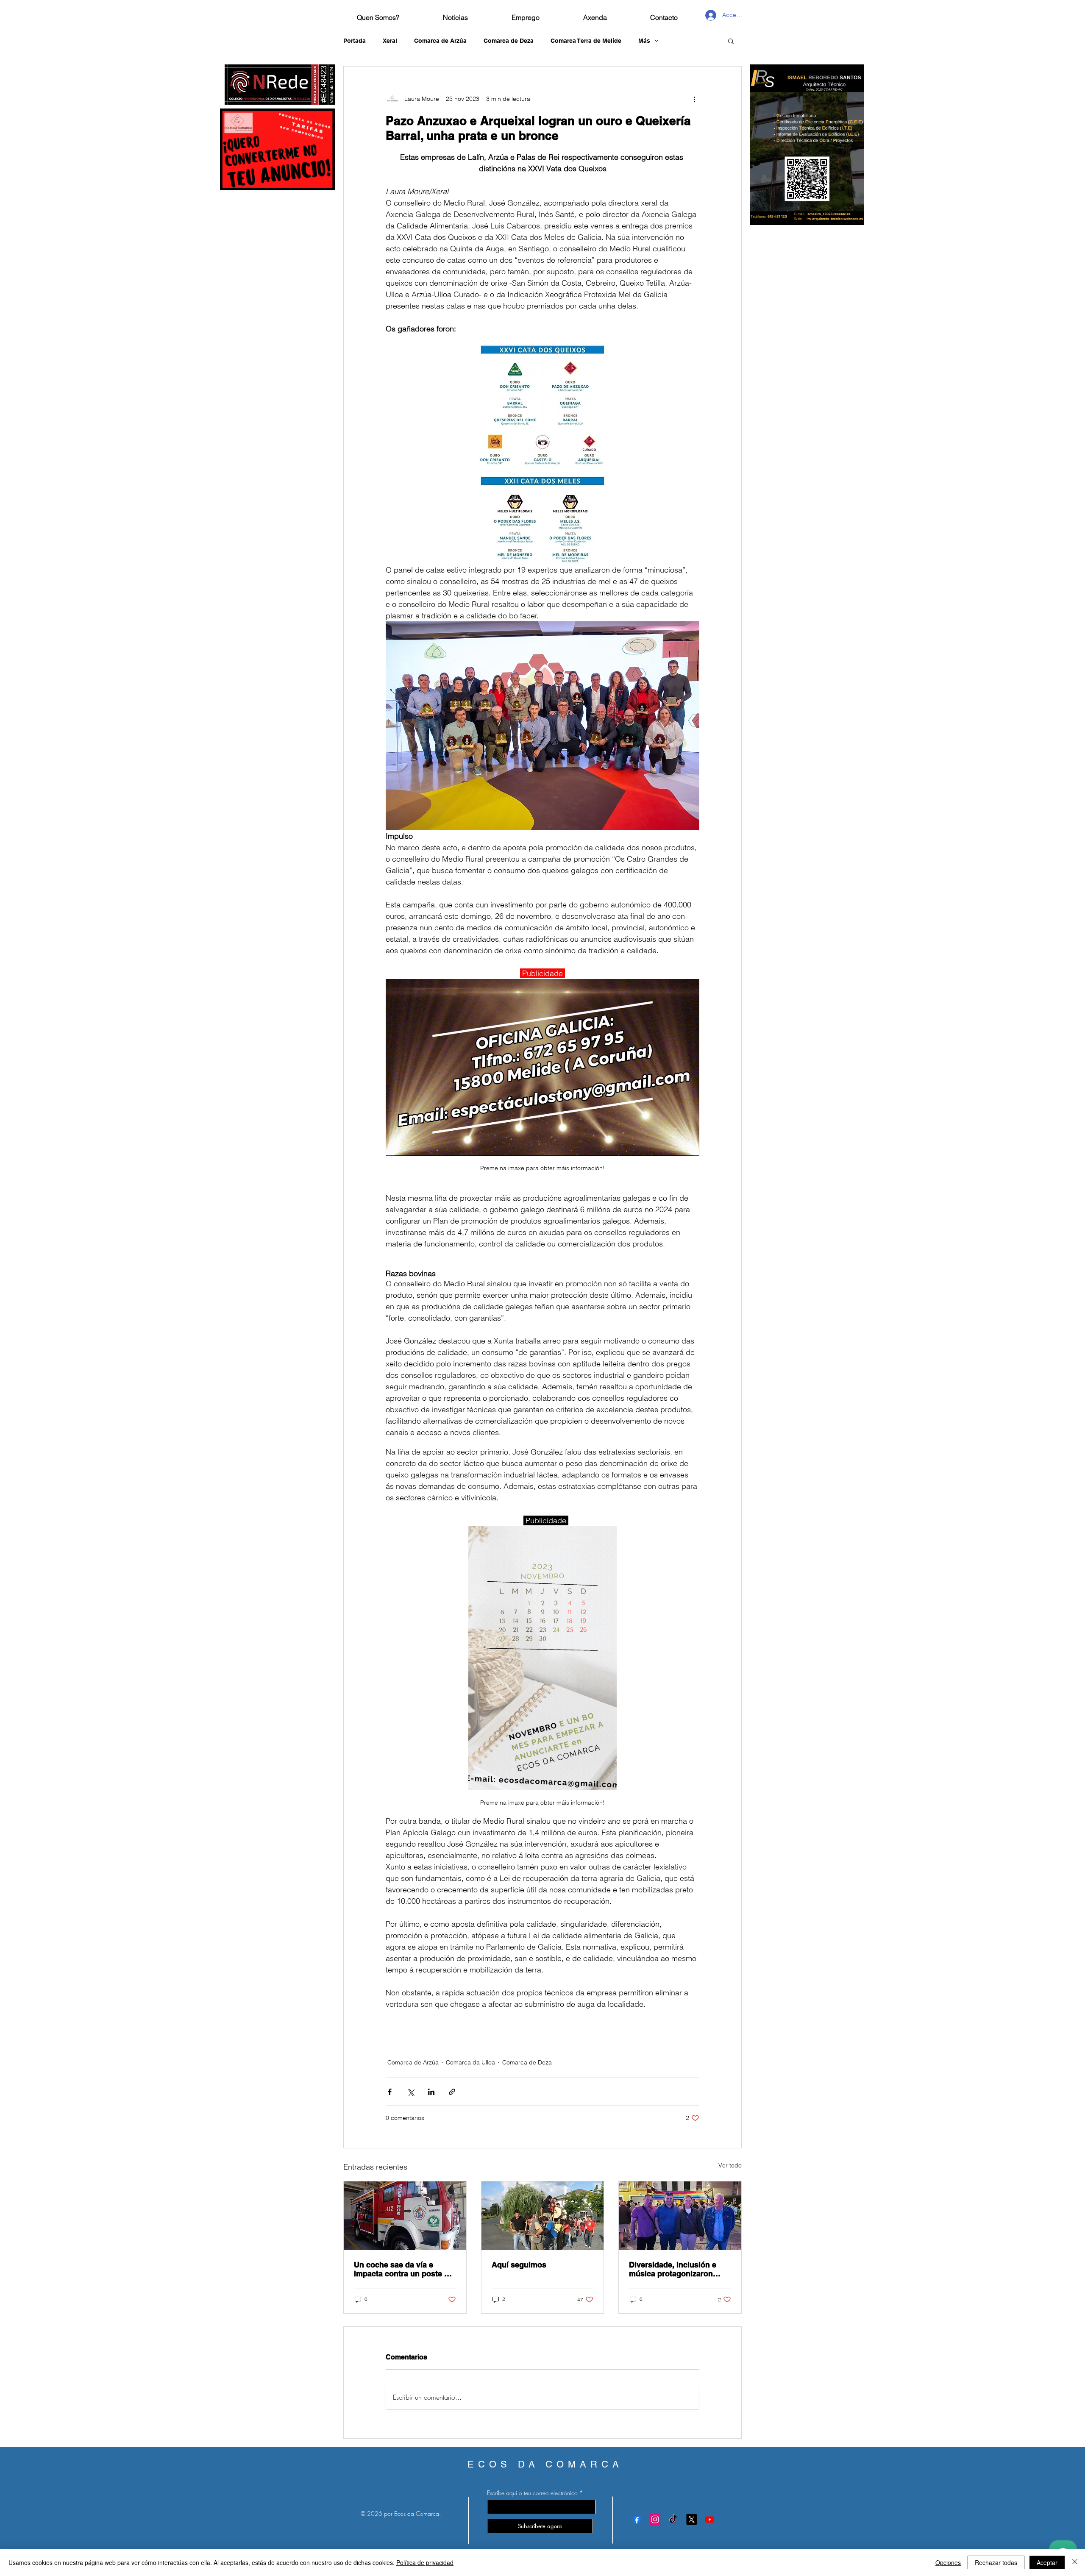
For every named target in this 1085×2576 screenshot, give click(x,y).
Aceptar (1047, 2562)
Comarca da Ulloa (470, 2062)
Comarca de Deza (509, 41)
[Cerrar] (1075, 2562)
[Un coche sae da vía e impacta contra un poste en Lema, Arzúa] (405, 2216)
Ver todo (730, 2165)
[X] (691, 2519)
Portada (355, 41)
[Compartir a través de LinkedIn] (431, 2092)
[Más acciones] (694, 99)
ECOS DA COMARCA (545, 2464)
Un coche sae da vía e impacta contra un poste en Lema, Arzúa (403, 2269)
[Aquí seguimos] (543, 2216)
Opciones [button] (948, 2562)
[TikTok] (673, 2519)
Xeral (390, 41)
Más (644, 41)
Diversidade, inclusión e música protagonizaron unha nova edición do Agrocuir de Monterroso (673, 2269)
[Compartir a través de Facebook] (390, 2092)
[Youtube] (710, 2519)
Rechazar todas (996, 2562)
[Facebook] (637, 2519)
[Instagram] (655, 2519)
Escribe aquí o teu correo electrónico (532, 2493)
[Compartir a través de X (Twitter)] (410, 2092)
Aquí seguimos (519, 2265)
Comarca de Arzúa (440, 41)
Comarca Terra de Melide (586, 41)
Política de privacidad (425, 2562)
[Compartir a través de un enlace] (452, 2092)
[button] (731, 41)
